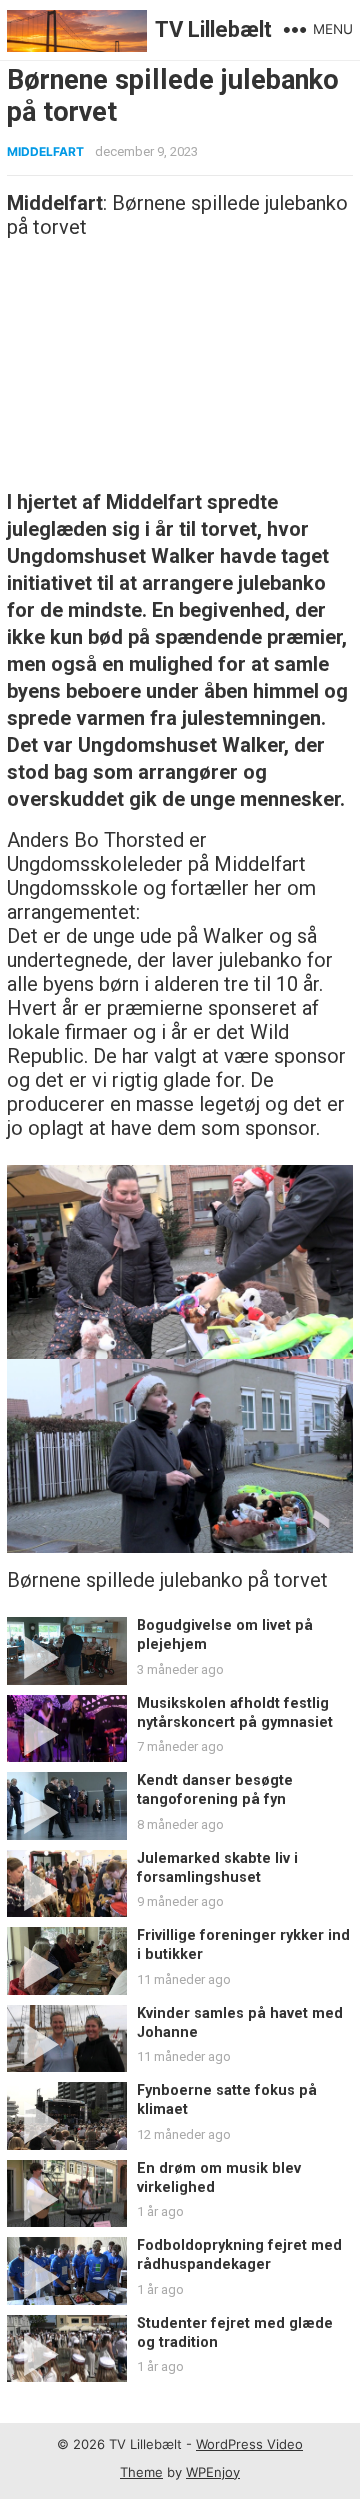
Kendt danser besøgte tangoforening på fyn (215, 1790)
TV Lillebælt (213, 29)
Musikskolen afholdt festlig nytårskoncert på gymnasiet (235, 1713)
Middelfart (45, 151)
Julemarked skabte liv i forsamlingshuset (217, 1868)
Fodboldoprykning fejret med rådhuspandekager (239, 2255)
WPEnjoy (213, 2472)
